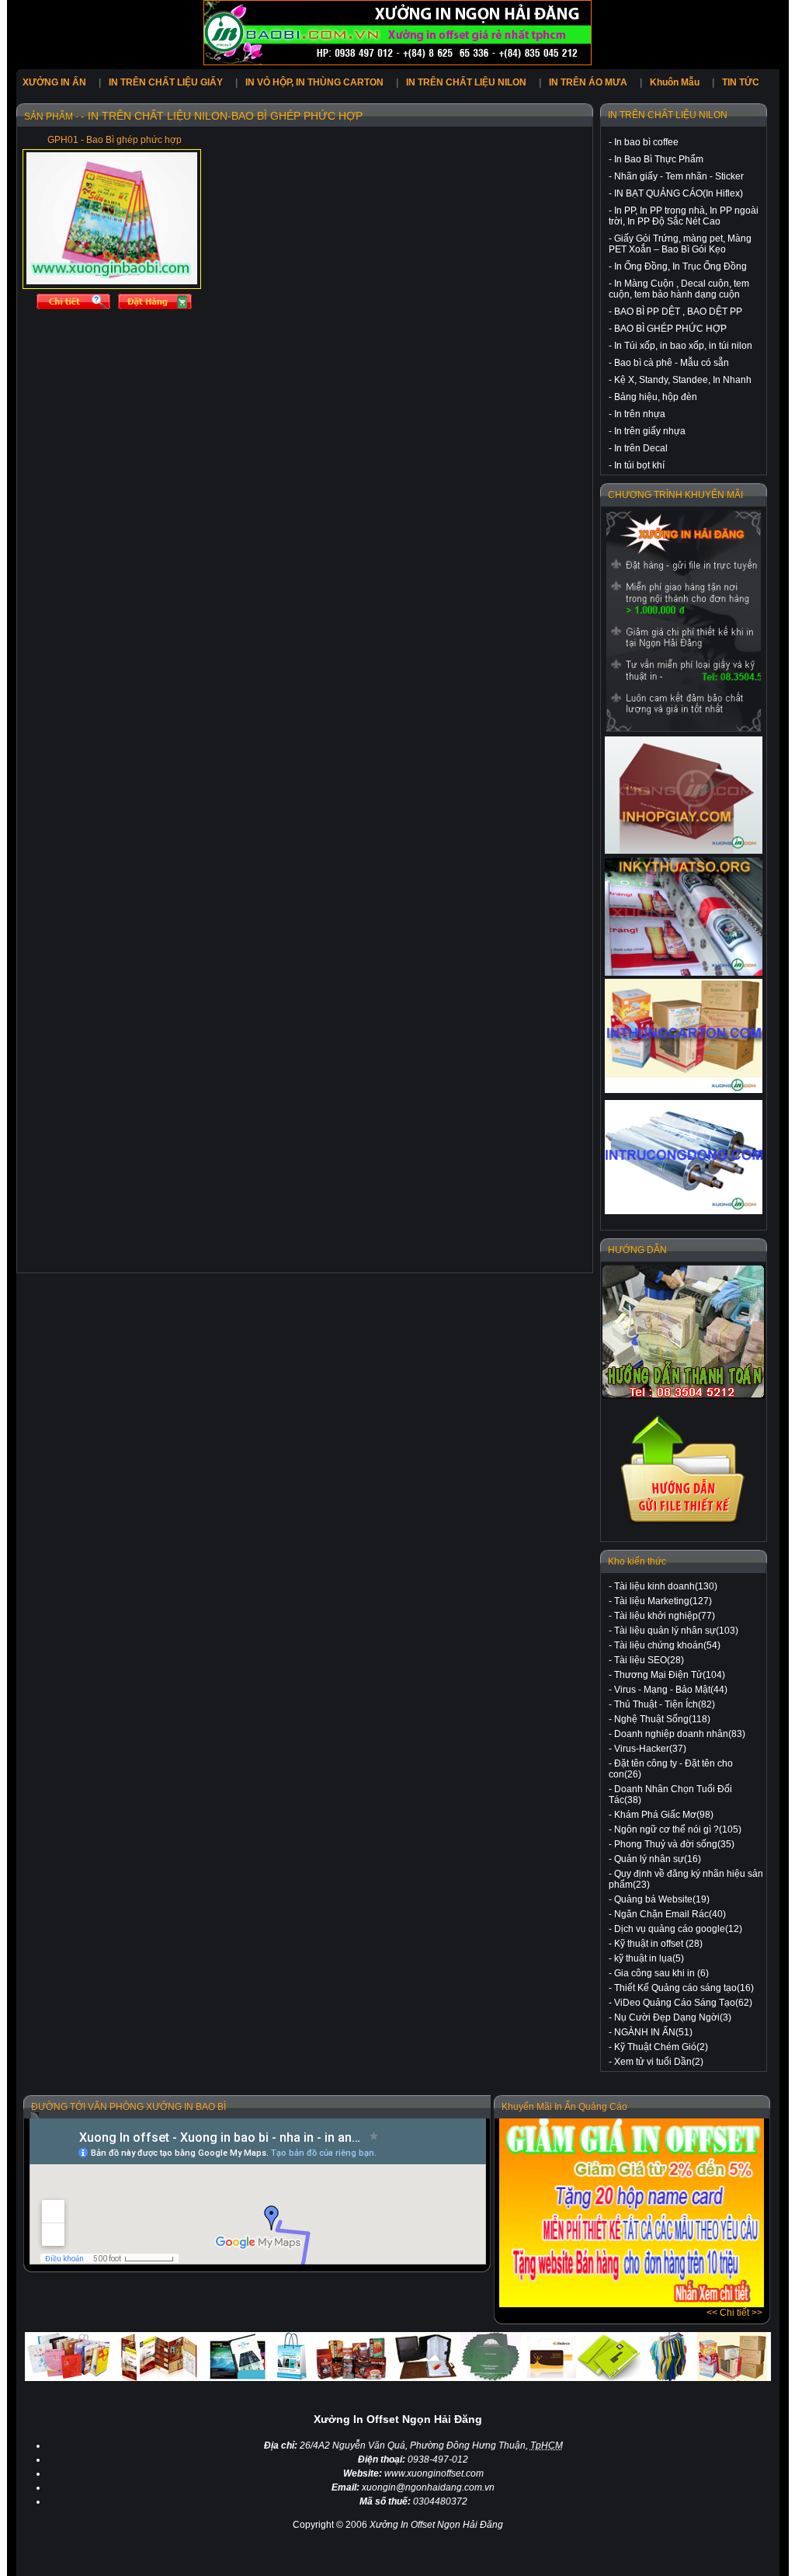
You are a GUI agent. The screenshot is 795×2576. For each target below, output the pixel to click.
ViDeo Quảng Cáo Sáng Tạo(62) (683, 2003)
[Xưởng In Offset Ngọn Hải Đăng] (397, 62)
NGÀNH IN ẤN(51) (653, 2032)
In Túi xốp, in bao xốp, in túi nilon (683, 346)
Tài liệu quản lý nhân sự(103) (676, 1631)
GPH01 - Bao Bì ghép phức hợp (115, 140)
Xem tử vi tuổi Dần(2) (659, 2062)
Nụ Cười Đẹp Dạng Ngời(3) (673, 2017)
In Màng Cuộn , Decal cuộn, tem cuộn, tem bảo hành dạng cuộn (679, 289)
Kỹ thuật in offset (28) (658, 1944)
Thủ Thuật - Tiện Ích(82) (665, 1704)
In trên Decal (641, 448)
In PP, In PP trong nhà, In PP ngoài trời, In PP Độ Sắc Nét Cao (684, 216)
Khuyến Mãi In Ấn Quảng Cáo (564, 2107)
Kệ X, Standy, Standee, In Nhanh (683, 380)
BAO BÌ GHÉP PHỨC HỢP (670, 329)
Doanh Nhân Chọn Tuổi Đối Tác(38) (670, 1794)
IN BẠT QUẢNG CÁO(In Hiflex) (679, 193)
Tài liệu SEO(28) (649, 1660)
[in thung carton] (684, 1036)
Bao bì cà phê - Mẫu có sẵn (672, 363)
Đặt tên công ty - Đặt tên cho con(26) (671, 1769)
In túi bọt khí (639, 465)
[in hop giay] (684, 795)
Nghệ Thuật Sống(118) (662, 1719)
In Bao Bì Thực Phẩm (659, 159)
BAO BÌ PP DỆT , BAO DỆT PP (678, 312)
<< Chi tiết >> (734, 2313)
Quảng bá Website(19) (662, 1899)
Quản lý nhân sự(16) (658, 1859)
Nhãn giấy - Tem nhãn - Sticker (679, 176)
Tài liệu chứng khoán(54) (667, 1645)
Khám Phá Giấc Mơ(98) (664, 1815)
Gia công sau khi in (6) (661, 1973)
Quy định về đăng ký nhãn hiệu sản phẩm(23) (686, 1879)
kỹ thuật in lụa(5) (649, 1958)
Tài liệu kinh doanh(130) (666, 1586)
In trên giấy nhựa (650, 431)
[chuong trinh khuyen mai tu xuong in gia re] (684, 621)
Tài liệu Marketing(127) (663, 1601)
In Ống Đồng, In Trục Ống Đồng (680, 266)
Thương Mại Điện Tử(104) (670, 1675)
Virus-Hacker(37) (650, 1749)
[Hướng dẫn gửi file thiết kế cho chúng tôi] (684, 1523)
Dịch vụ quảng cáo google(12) (678, 1929)
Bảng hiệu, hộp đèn (656, 397)
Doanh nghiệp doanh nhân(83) (680, 1734)
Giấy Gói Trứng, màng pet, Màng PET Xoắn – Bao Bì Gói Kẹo (680, 244)
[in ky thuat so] (684, 917)
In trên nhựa (640, 414)
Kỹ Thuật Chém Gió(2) (661, 2047)
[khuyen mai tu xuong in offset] (632, 2304)
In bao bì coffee (646, 142)
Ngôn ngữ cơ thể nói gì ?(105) (678, 1829)
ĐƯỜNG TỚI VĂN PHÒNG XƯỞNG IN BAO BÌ (128, 2107)
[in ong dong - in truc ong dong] (684, 1157)
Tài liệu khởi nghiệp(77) (665, 1616)
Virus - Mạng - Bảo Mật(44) (671, 1690)
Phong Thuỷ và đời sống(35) (674, 1844)
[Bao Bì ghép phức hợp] (112, 281)
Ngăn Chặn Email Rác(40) (670, 1914)
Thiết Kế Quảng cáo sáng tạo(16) (684, 1988)
